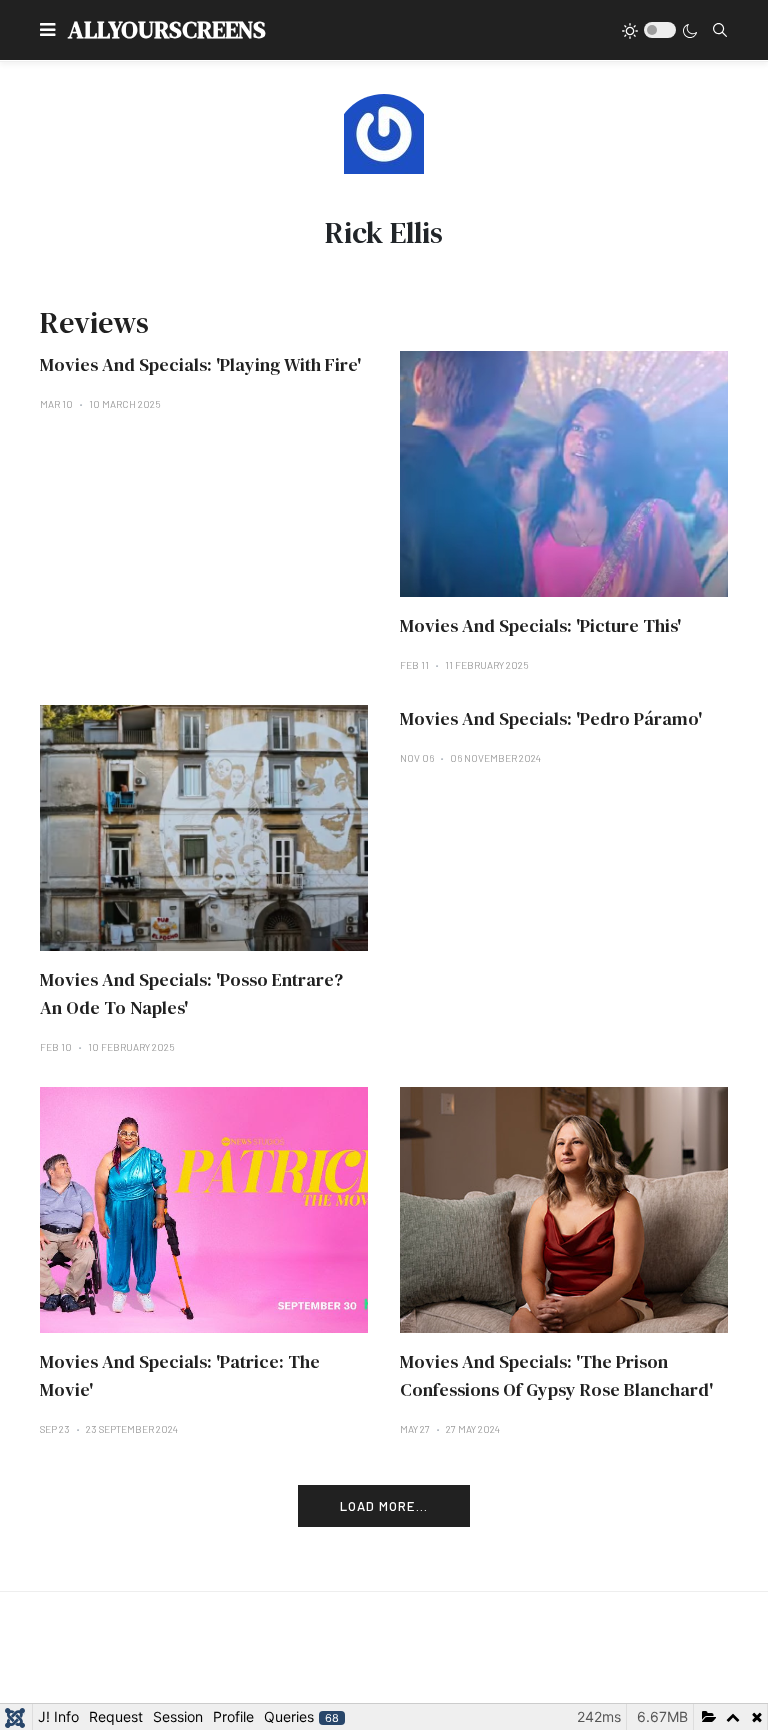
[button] (47, 30)
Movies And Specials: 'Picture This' (540, 625)
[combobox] (720, 30)
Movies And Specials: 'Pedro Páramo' (551, 718)
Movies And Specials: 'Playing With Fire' (200, 364)
